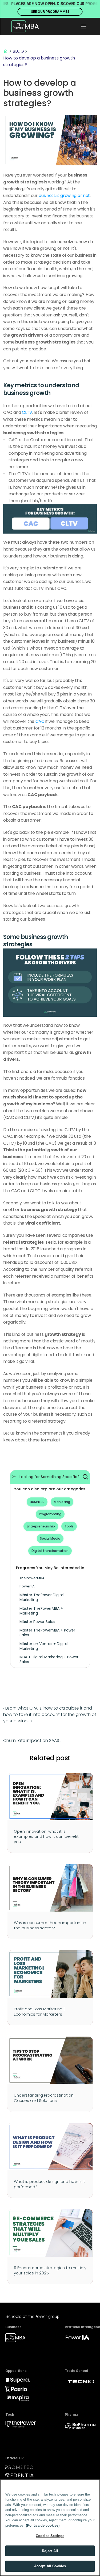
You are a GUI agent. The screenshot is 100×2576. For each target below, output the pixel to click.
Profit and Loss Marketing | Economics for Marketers (40, 2012)
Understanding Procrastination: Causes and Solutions (45, 2098)
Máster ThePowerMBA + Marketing (42, 1611)
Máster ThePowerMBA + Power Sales (48, 1633)
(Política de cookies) (43, 2525)
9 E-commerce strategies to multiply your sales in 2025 (51, 2270)
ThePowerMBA (32, 1578)
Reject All (50, 2551)
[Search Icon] (85, 1477)
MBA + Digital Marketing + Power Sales (49, 1659)
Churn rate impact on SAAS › (32, 1740)
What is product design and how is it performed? (50, 2184)
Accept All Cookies (50, 2566)
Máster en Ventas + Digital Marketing (44, 1646)
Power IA (27, 1586)
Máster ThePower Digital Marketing (42, 1597)
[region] (50, 2528)
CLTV (27, 412)
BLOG (18, 51)
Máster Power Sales (37, 1622)
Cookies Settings (50, 2536)
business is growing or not (64, 196)
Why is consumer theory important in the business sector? (51, 1925)
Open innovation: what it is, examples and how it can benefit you (47, 1836)
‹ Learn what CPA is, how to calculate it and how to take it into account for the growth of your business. (50, 1714)
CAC (40, 721)
